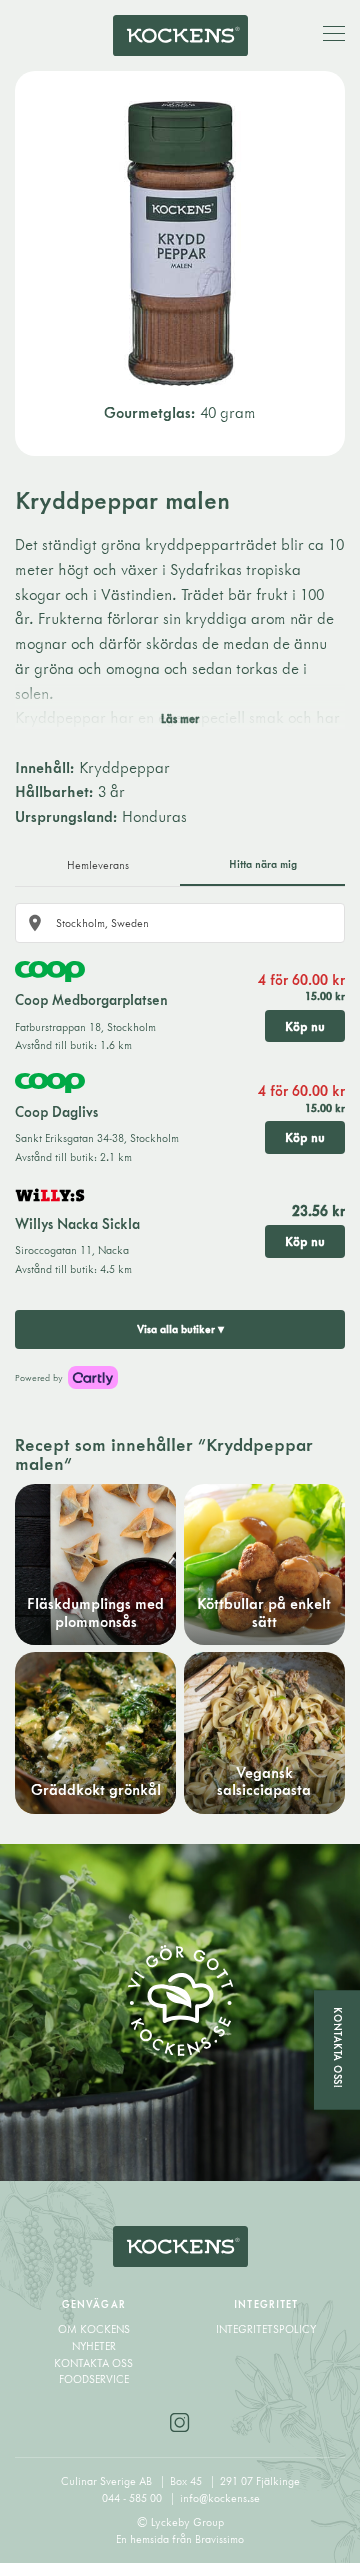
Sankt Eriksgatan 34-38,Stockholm (97, 1138)
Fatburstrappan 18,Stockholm (85, 1027)
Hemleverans (98, 865)
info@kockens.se (220, 2498)
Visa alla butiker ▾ (180, 1329)
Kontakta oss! (338, 2048)
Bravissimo (219, 2539)
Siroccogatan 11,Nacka (72, 1250)
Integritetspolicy (266, 2329)
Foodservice (94, 2379)
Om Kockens (94, 2329)
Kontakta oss (93, 2363)
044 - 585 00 (133, 2498)
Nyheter (94, 2346)
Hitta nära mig (263, 864)
